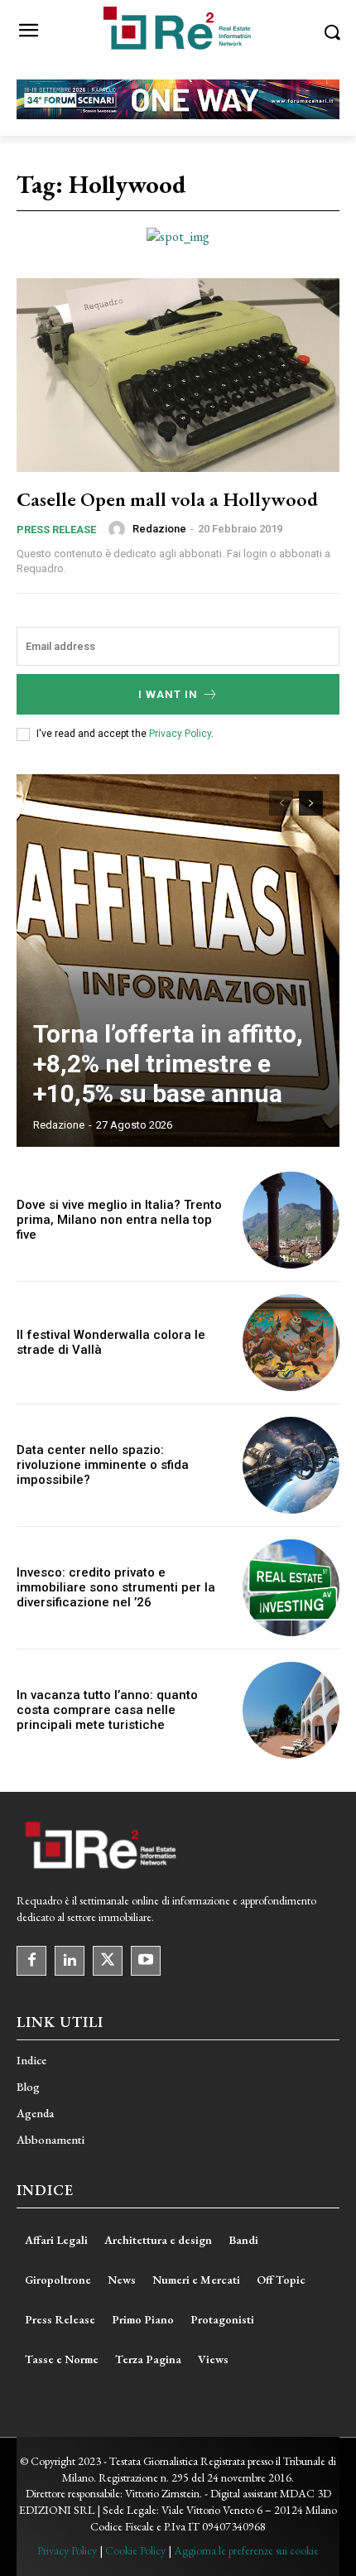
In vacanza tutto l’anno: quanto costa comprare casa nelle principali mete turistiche (107, 1710)
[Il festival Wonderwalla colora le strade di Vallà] (291, 1343)
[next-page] (311, 803)
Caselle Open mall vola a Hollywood (167, 499)
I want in (168, 694)
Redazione (159, 529)
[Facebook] (31, 1961)
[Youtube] (146, 1961)
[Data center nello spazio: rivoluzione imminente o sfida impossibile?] (291, 1465)
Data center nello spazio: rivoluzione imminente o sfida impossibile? (103, 1465)
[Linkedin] (70, 1961)
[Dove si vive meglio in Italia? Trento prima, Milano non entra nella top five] (291, 1220)
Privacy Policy (180, 734)
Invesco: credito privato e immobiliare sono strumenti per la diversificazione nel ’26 (116, 1587)
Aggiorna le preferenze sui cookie (246, 2550)
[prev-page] (281, 803)
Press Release (56, 530)
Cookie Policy (135, 2550)
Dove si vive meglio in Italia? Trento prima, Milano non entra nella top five (119, 1220)
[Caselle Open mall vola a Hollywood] (178, 375)
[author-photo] (119, 529)
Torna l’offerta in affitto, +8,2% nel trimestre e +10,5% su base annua (168, 1064)
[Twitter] (108, 1961)
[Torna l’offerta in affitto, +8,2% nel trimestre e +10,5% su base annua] (178, 961)
